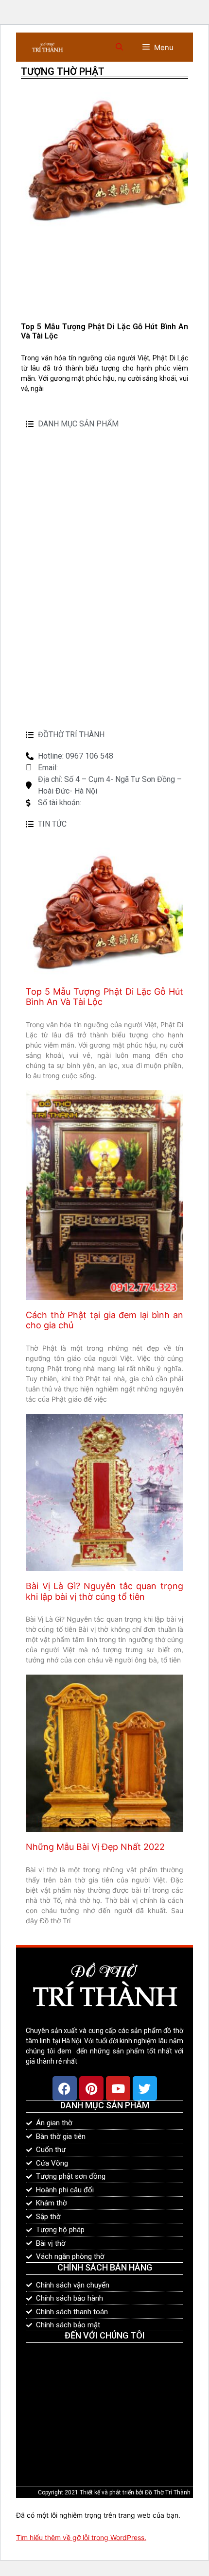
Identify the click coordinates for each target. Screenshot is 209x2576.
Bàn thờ (41, 553)
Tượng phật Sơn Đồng (68, 709)
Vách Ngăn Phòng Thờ (67, 476)
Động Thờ (44, 522)
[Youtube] (118, 2088)
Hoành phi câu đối (60, 662)
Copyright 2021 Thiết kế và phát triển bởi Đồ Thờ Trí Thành (114, 2492)
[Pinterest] (91, 2088)
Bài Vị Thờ (44, 460)
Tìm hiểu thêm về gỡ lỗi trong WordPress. (81, 2537)
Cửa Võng (44, 507)
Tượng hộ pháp (55, 693)
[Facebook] (65, 2088)
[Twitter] (145, 2088)
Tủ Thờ (49, 626)
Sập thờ (51, 564)
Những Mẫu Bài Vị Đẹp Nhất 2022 (95, 1847)
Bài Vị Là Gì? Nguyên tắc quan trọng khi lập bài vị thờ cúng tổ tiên (104, 1591)
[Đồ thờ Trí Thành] (47, 47)
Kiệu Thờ (42, 538)
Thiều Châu (46, 445)
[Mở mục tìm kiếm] (119, 47)
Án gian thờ (58, 579)
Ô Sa (44, 610)
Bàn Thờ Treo (61, 595)
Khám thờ (44, 647)
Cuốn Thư (44, 678)
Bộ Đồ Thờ (45, 491)
